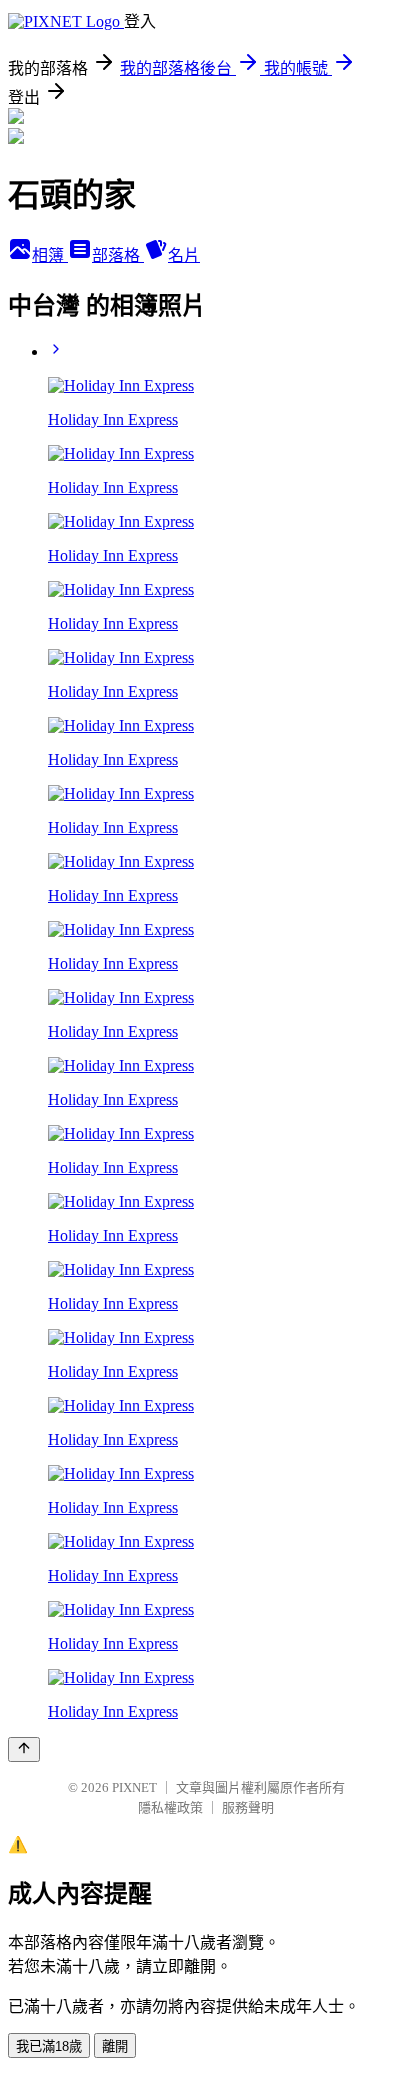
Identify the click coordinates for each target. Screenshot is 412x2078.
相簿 (50, 255)
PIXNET (134, 1787)
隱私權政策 (170, 1807)
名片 (184, 255)
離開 (115, 2046)
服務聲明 (248, 1807)
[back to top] (24, 1749)
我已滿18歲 (49, 2046)
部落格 (118, 255)
